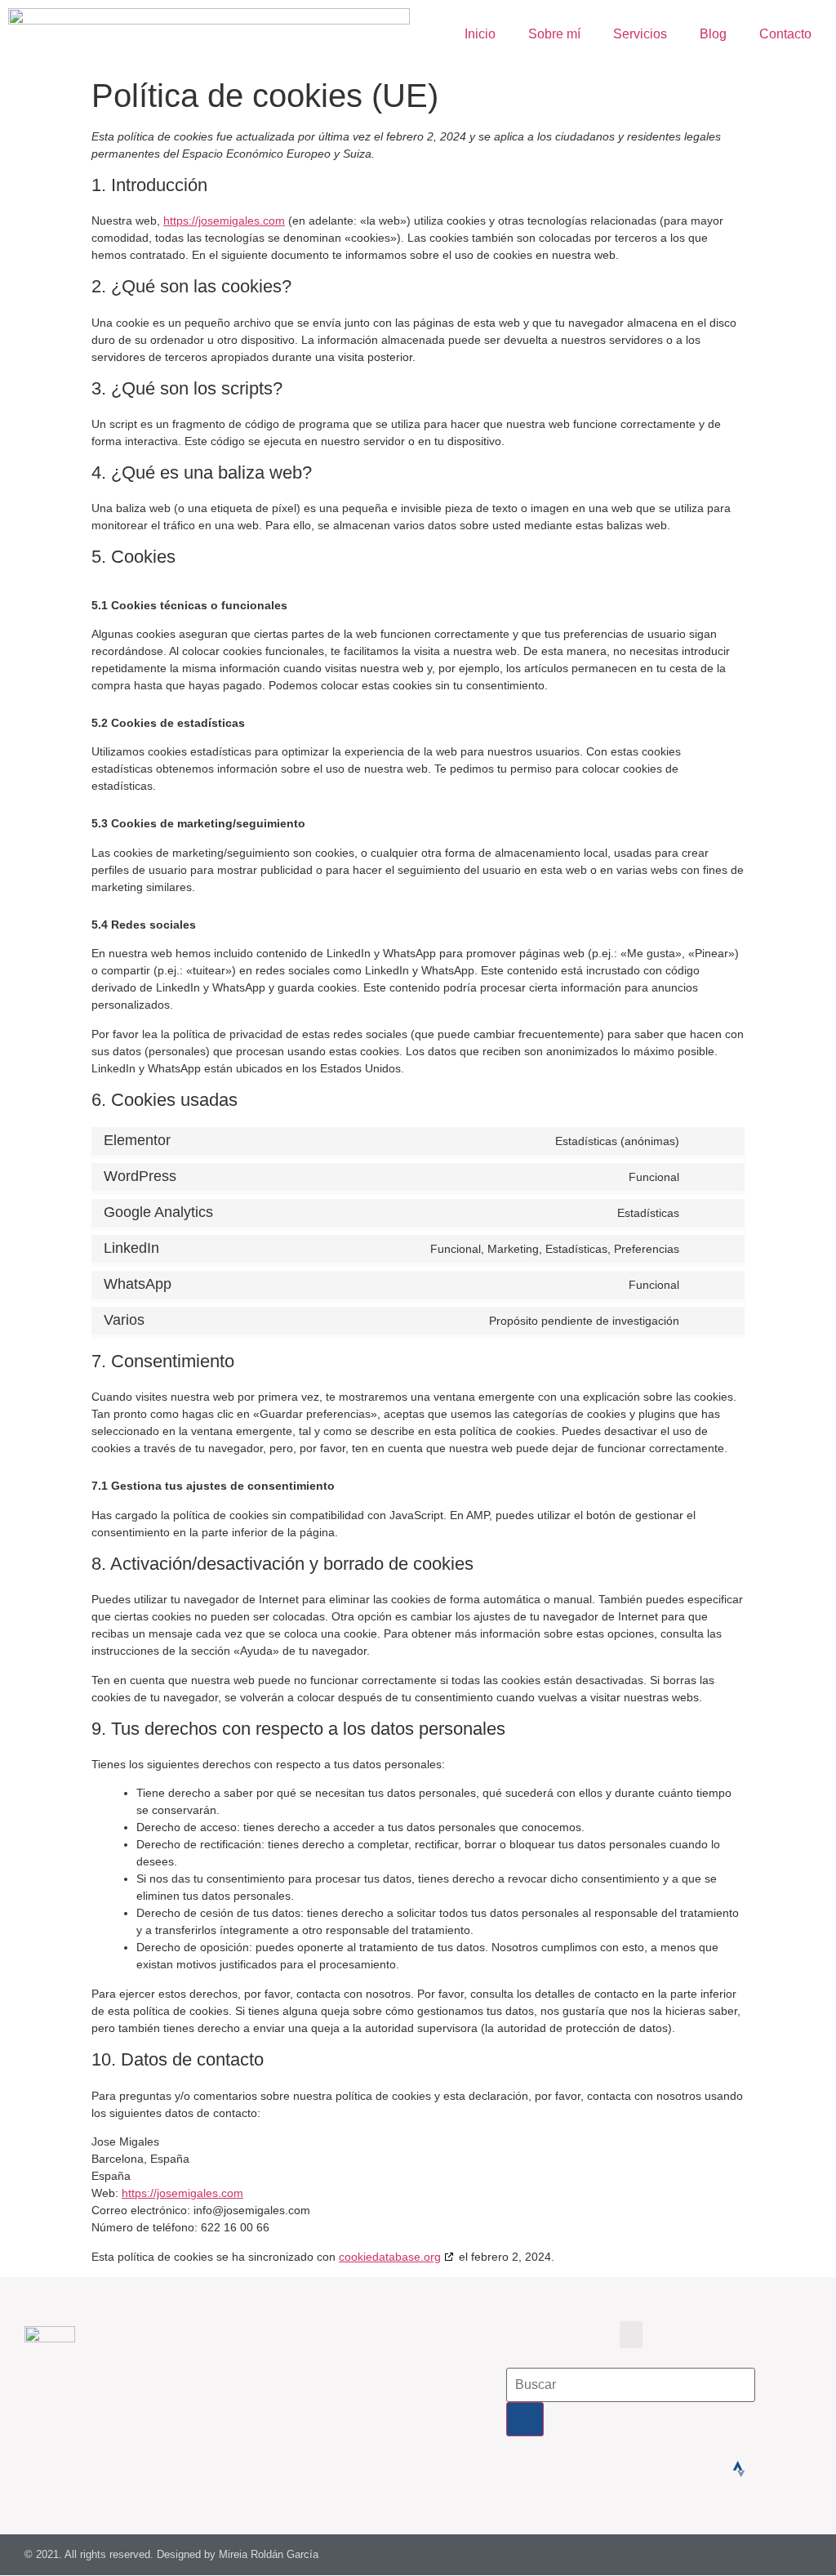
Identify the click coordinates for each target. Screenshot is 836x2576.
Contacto (785, 34)
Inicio (480, 34)
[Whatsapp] (616, 2469)
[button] (631, 2335)
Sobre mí (554, 34)
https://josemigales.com (224, 221)
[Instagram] (657, 2469)
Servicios (640, 34)
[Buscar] (525, 2419)
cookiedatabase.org (390, 2257)
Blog (713, 34)
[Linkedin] (698, 2469)
